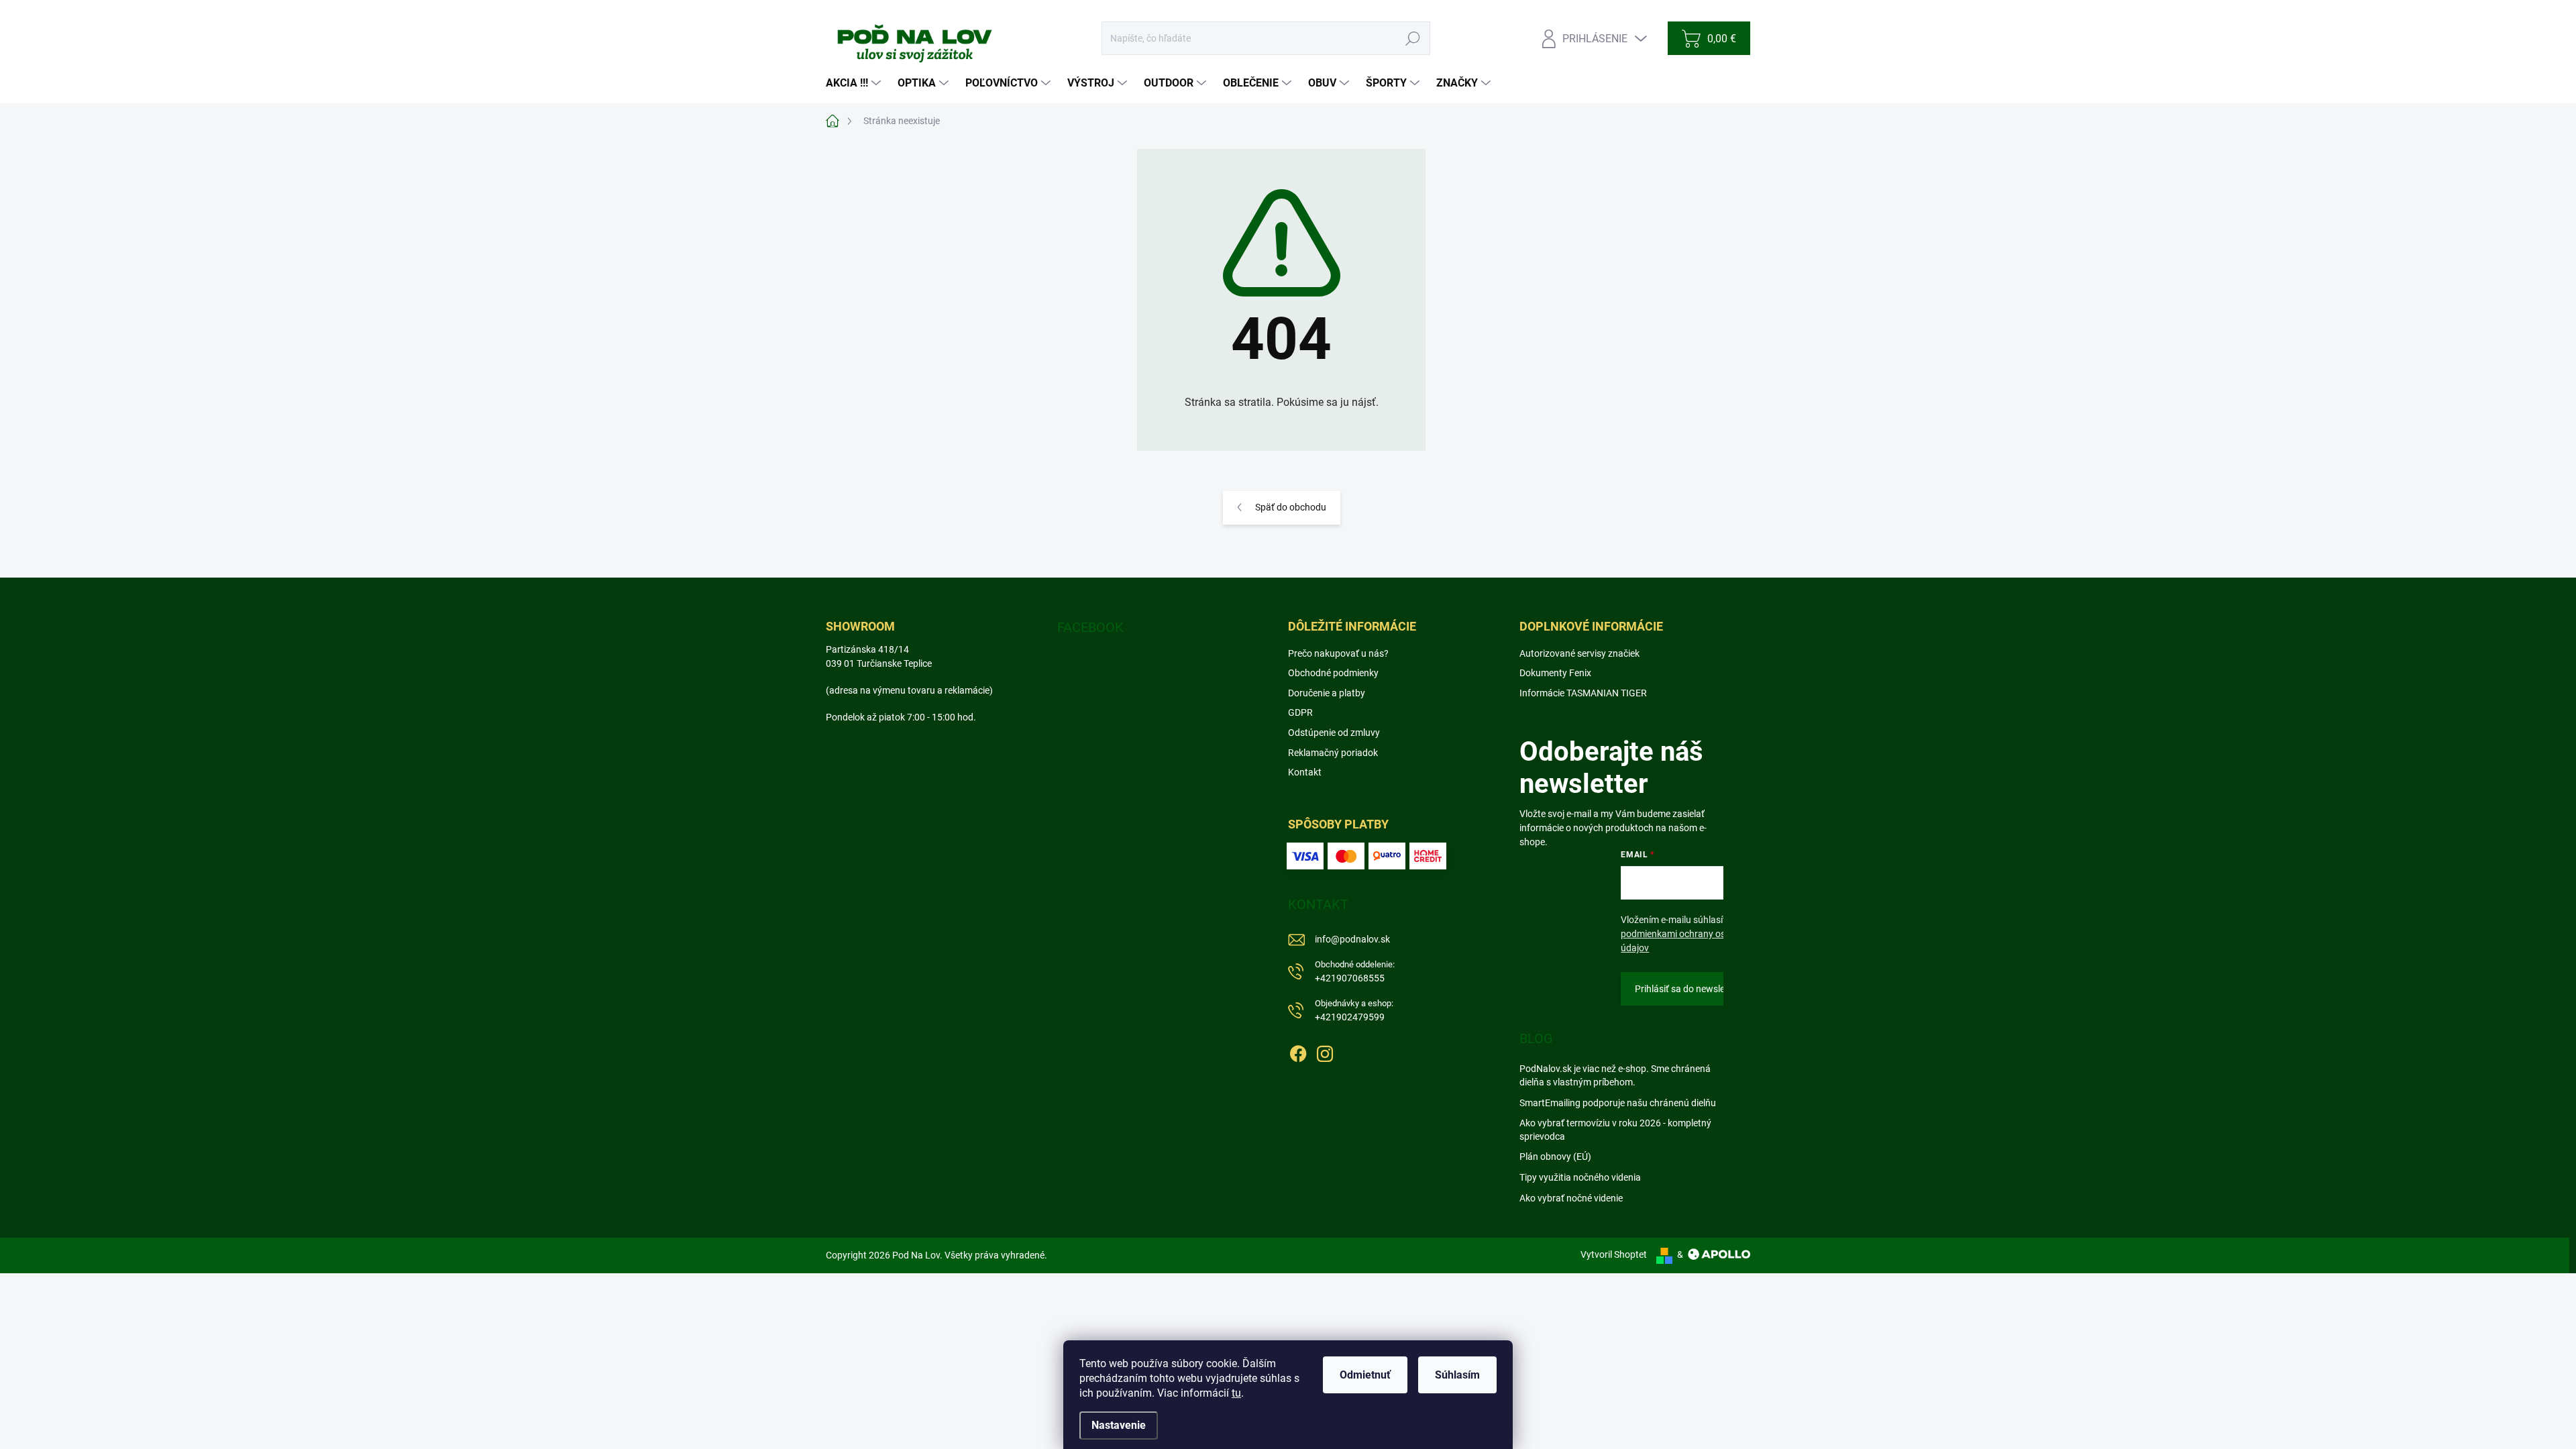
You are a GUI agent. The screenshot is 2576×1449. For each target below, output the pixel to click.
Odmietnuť (1365, 1375)
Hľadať (1413, 38)
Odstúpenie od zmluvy (1334, 733)
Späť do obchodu (1291, 507)
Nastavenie (1119, 1425)
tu (1236, 1393)
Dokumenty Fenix (1555, 673)
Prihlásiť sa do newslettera (1690, 989)
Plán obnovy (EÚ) (1555, 1157)
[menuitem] (855, 83)
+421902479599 (1354, 1011)
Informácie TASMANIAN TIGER (1583, 693)
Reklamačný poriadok (1333, 753)
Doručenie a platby (1327, 693)
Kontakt (1305, 772)
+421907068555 (1355, 972)
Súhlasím (1457, 1375)
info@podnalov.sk (1352, 939)
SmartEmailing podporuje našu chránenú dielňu (1618, 1103)
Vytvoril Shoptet (1614, 1254)
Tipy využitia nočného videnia (1580, 1177)
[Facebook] (1298, 1051)
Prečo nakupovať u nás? (1338, 653)
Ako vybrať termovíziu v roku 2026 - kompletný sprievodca (1615, 1130)
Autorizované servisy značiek (1579, 653)
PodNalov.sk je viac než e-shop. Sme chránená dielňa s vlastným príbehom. (1615, 1075)
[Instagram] (1325, 1051)
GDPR (1300, 712)
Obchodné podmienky (1333, 673)
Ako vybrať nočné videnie (1571, 1198)
